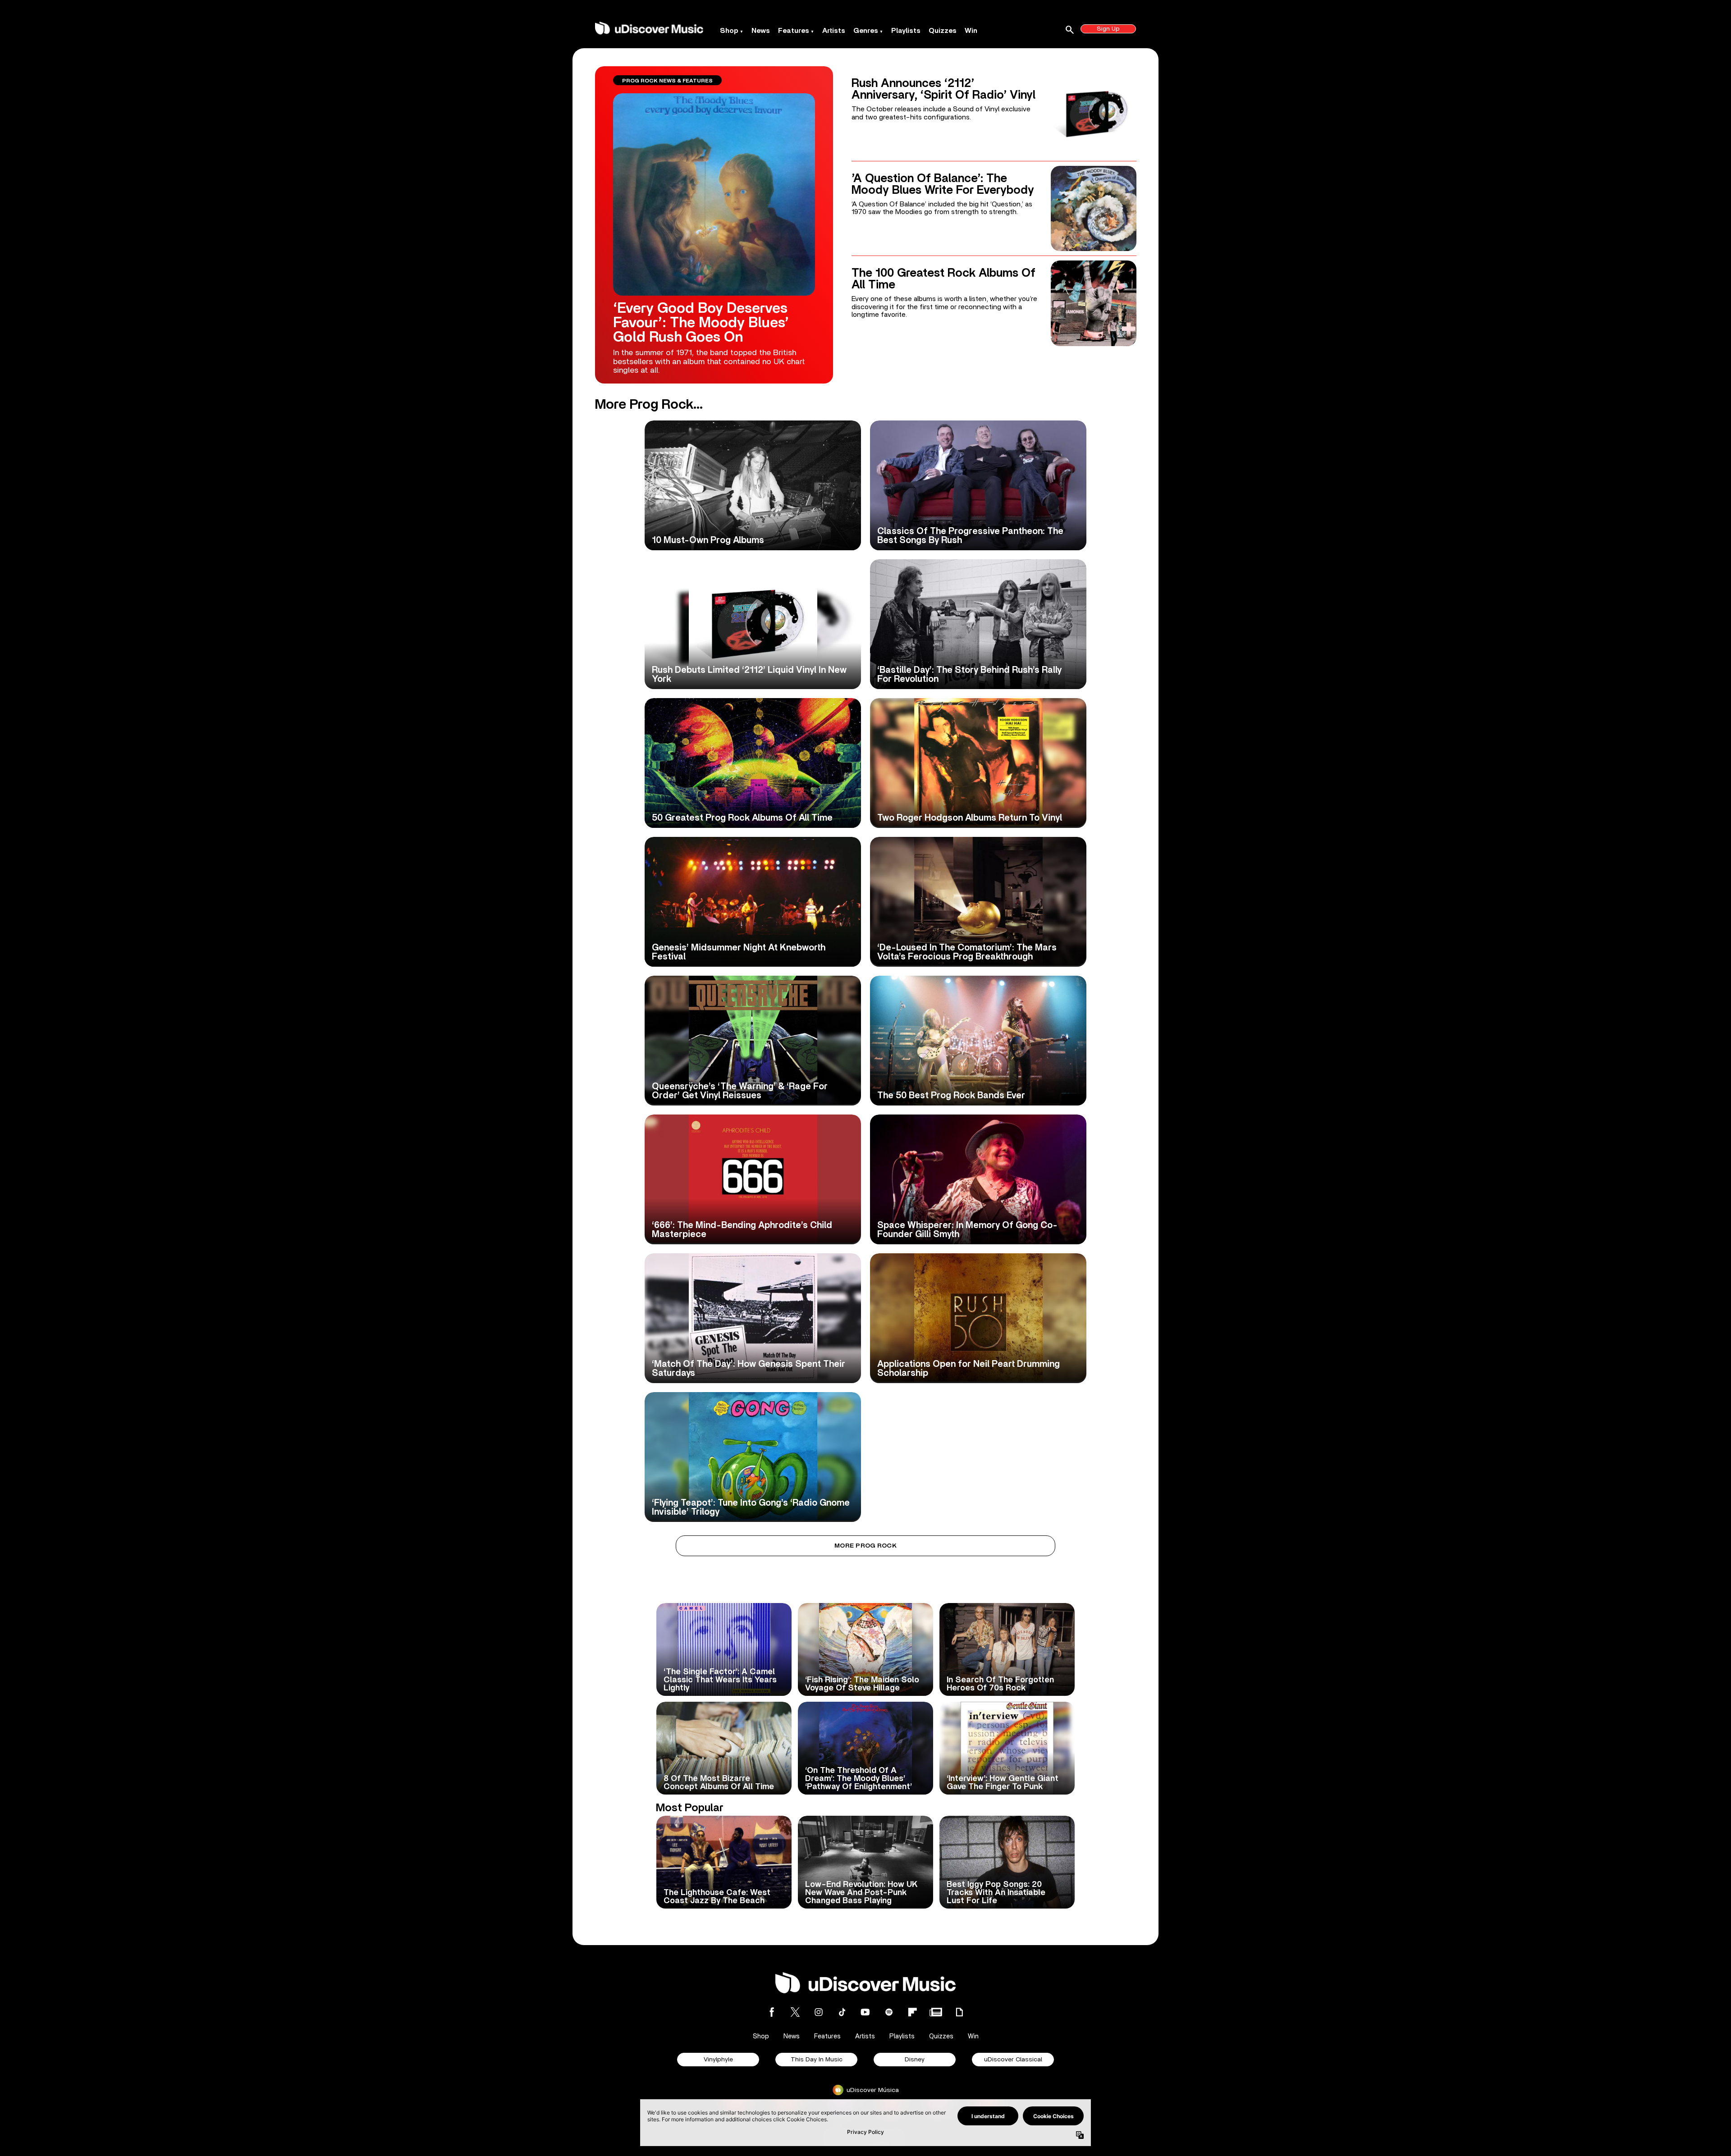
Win (971, 31)
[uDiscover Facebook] (772, 2012)
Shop (729, 31)
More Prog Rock (865, 1546)
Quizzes (943, 31)
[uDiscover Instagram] (819, 2012)
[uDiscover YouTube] (865, 2012)
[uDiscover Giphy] (959, 2012)
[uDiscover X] (795, 2012)
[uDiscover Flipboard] (912, 2012)
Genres (866, 31)
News (761, 31)
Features (794, 31)
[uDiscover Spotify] (889, 2012)
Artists (834, 31)
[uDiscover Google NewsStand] (936, 2012)
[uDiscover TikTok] (842, 2012)
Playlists (906, 31)
